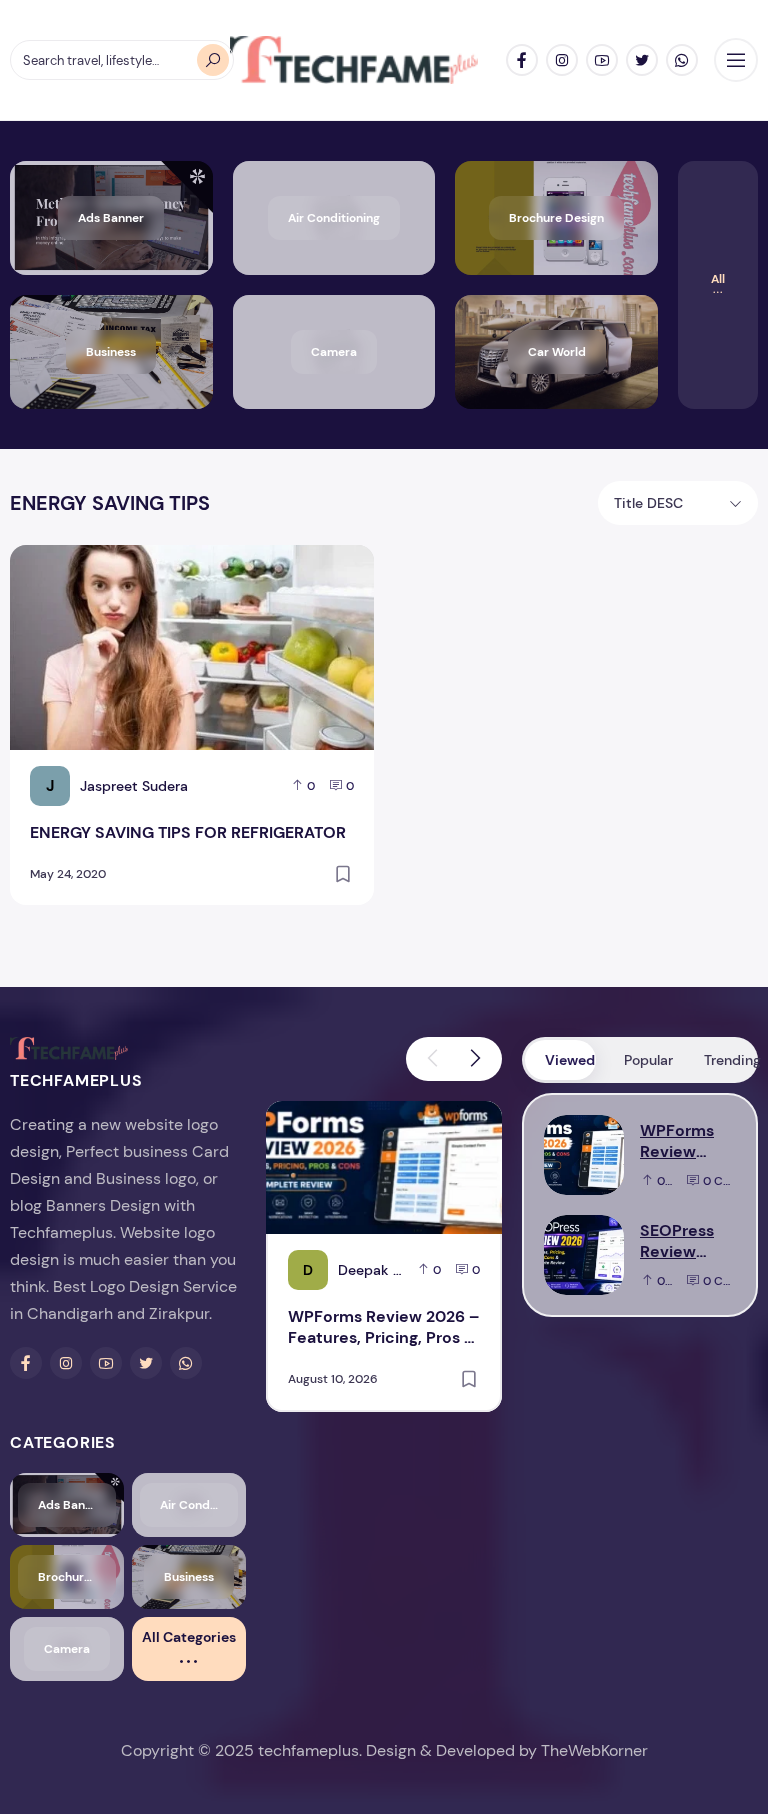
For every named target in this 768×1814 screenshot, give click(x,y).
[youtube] (602, 60)
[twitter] (642, 60)
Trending (729, 1060)
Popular (648, 1060)
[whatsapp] (682, 60)
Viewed (570, 1060)
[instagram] (562, 60)
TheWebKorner (594, 1750)
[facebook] (522, 60)
